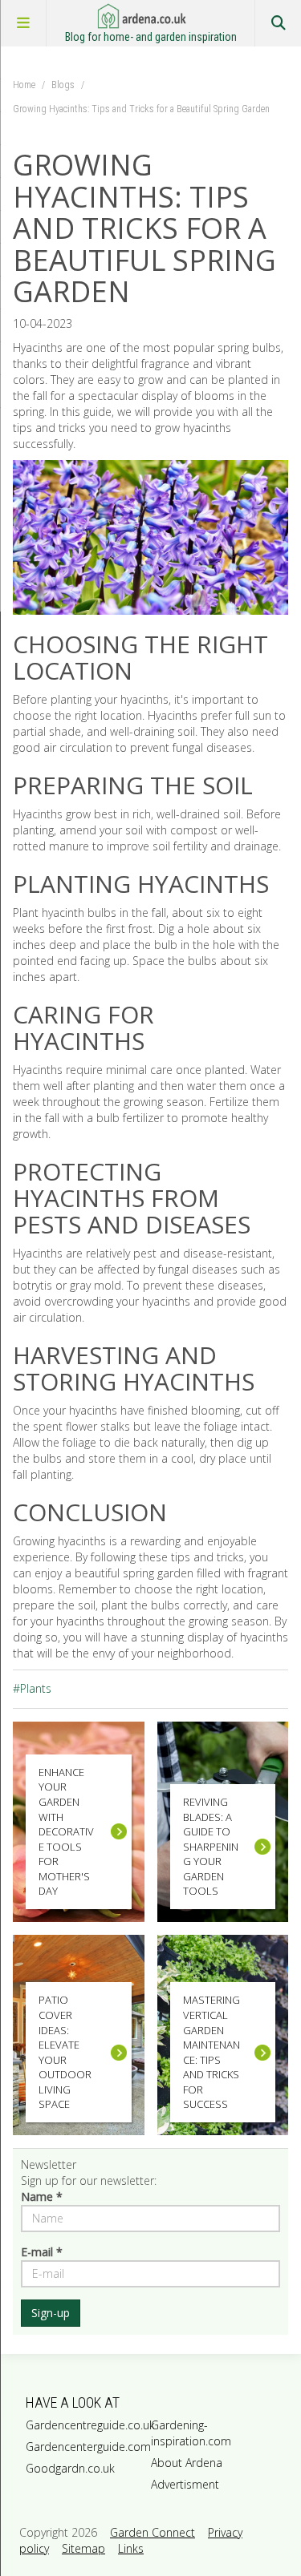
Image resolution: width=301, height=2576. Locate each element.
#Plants (32, 1688)
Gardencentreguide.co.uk (85, 2425)
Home (24, 85)
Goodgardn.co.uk (70, 2468)
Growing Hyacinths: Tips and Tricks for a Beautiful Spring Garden (141, 109)
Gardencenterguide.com (85, 2447)
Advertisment (185, 2484)
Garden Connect (153, 2532)
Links (131, 2548)
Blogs (63, 85)
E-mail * (42, 2252)
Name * (42, 2196)
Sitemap (83, 2548)
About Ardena (187, 2463)
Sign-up (51, 2313)
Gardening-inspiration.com (191, 2433)
